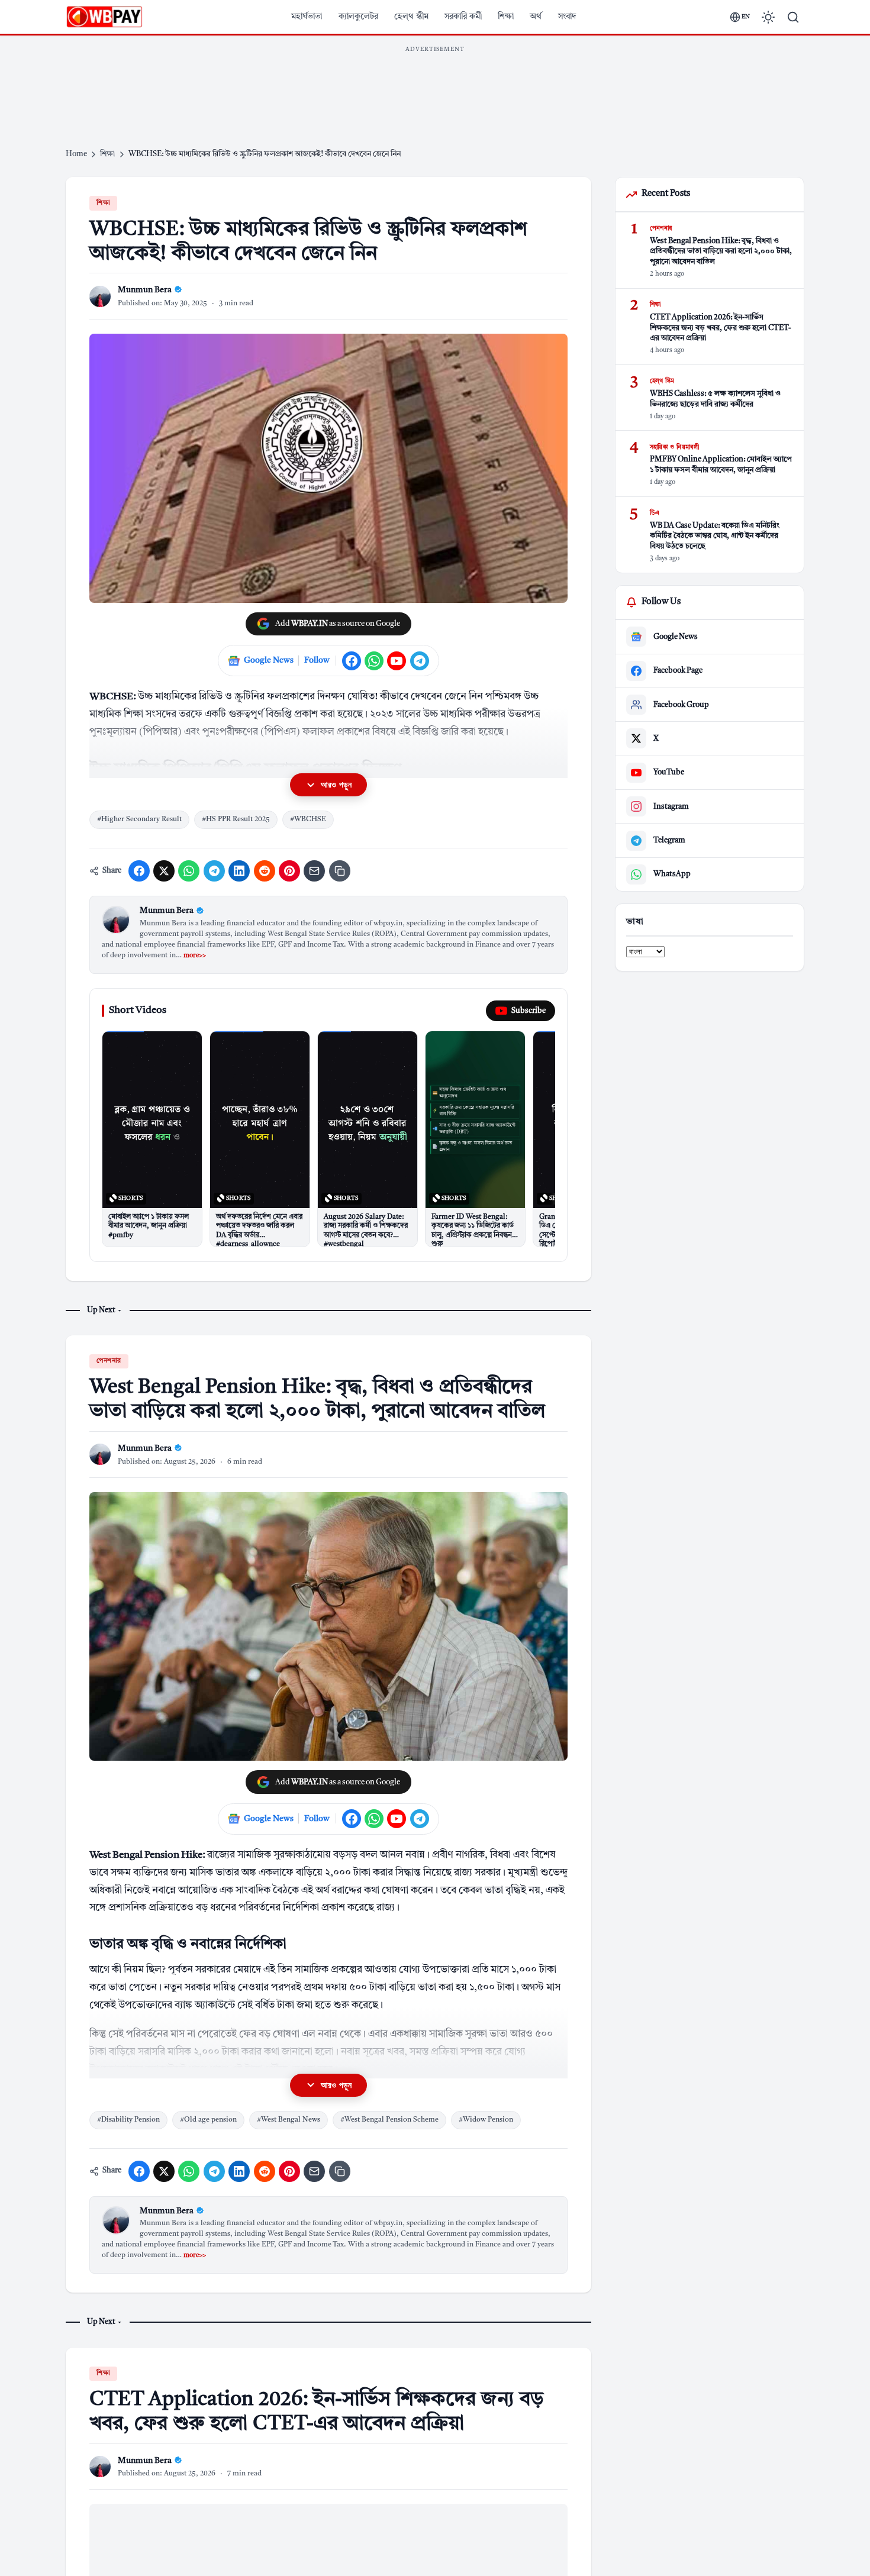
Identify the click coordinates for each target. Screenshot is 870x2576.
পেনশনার (109, 1361)
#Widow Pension (486, 2120)
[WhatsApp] (374, 661)
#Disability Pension (128, 2120)
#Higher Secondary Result (139, 819)
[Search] (793, 17)
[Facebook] (352, 661)
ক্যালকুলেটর (358, 17)
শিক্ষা (506, 17)
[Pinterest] (289, 871)
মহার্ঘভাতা (307, 17)
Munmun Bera (167, 911)
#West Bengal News (289, 2120)
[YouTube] (397, 661)
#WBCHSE (308, 819)
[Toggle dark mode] (768, 17)
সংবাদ (567, 17)
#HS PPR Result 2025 (236, 819)
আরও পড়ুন (336, 785)
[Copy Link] (340, 871)
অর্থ (536, 17)
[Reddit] (265, 871)
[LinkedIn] (239, 871)
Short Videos (138, 1010)
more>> (195, 956)
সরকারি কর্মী (463, 17)
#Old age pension (208, 2120)
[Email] (314, 871)
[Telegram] (420, 661)
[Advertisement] (435, 85)
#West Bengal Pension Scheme (389, 2120)
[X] (164, 871)
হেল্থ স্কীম (411, 17)
